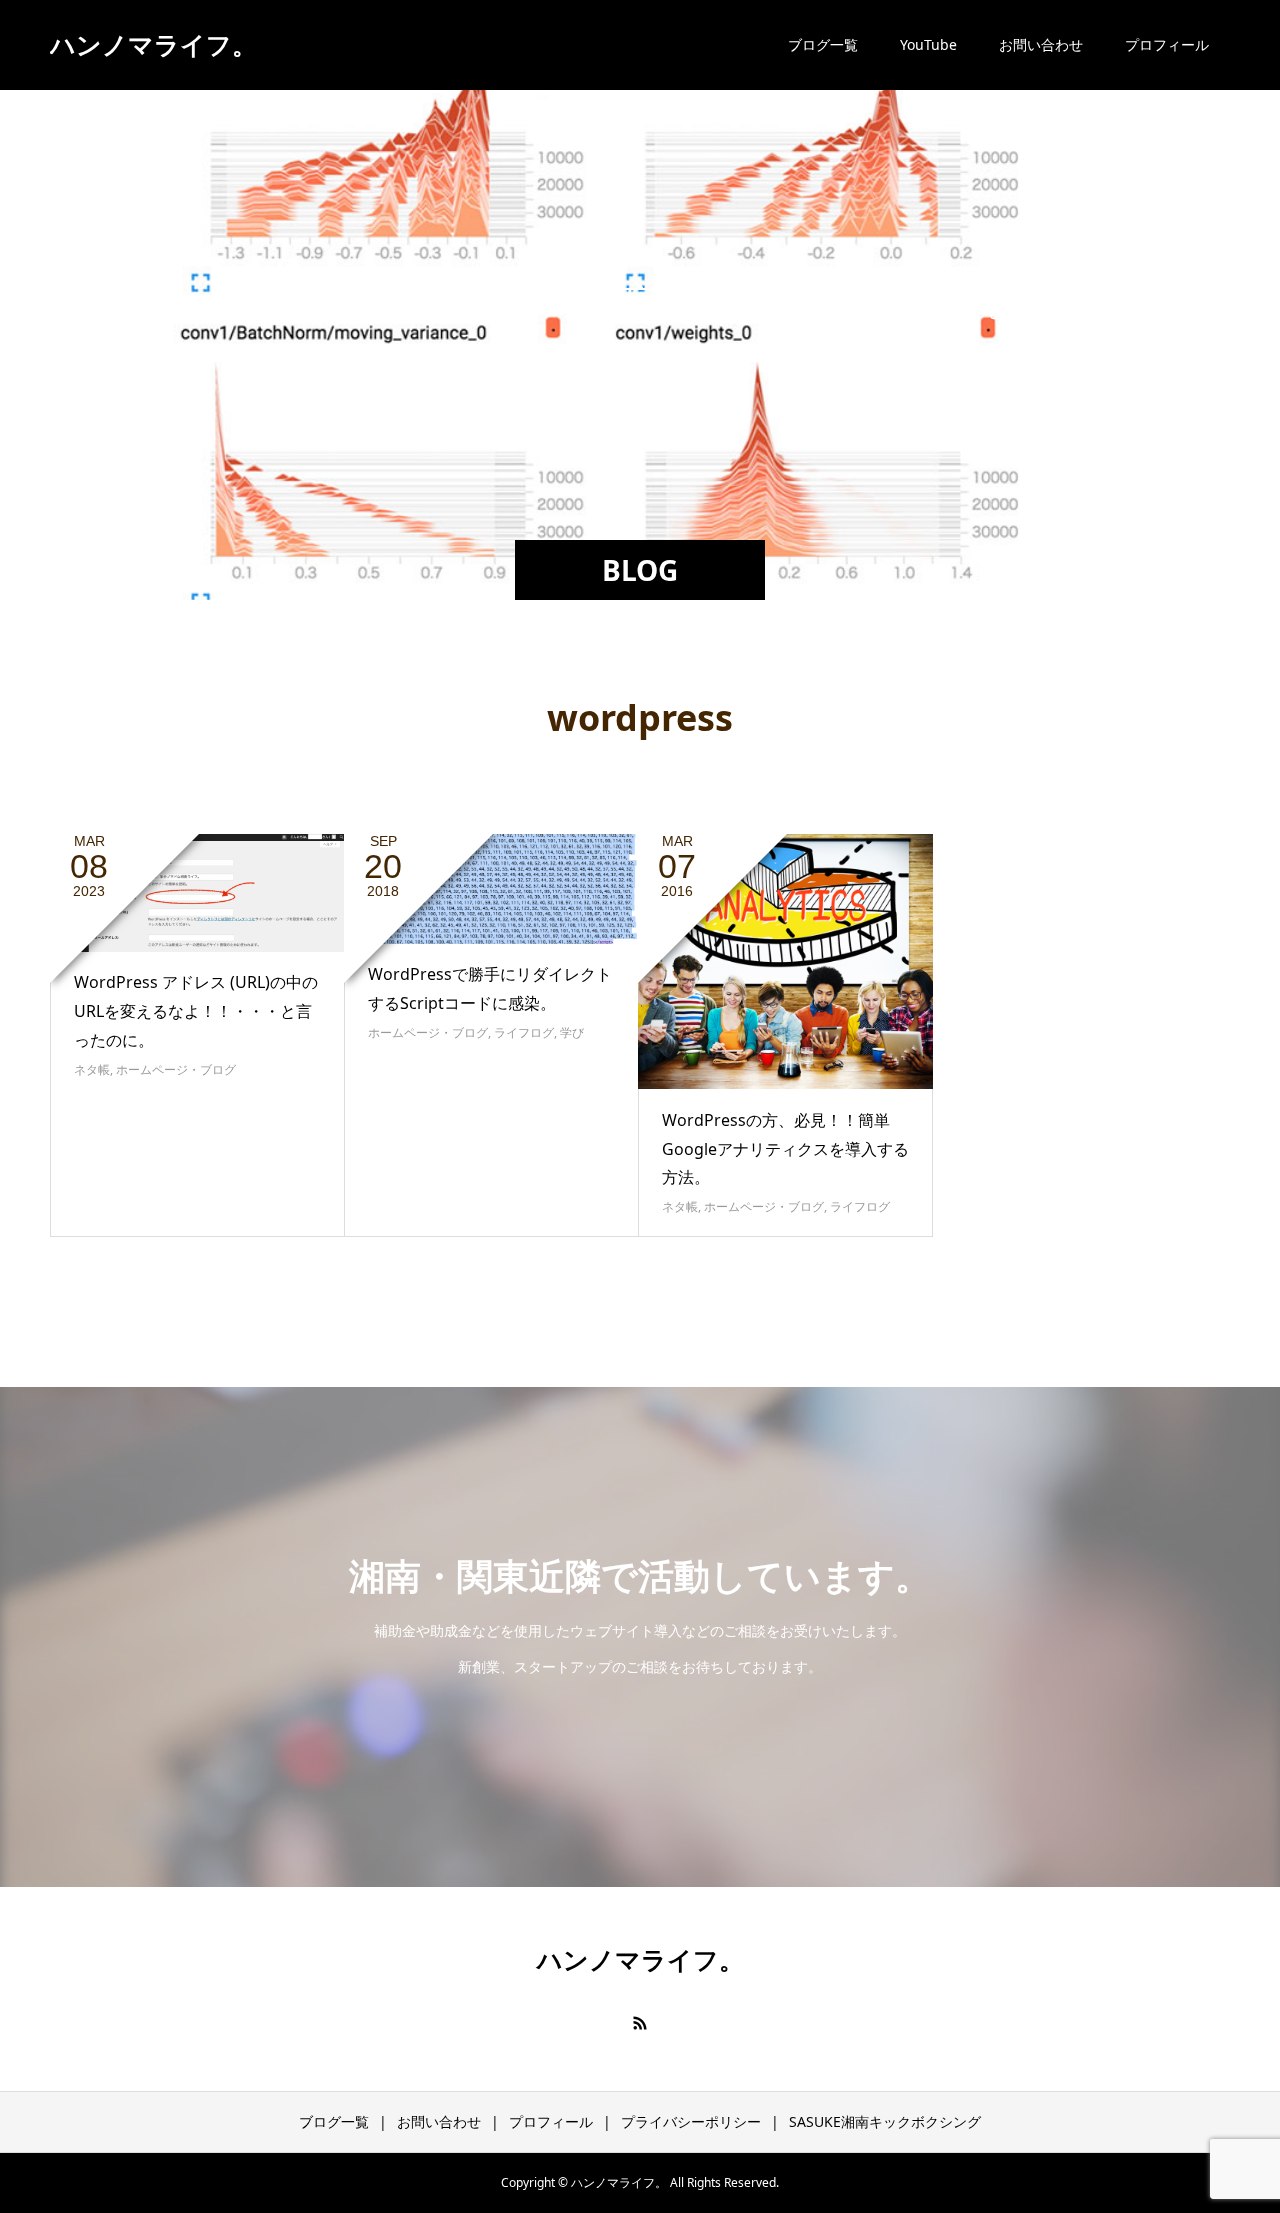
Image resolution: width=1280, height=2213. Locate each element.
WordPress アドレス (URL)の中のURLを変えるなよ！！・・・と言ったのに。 (196, 1011)
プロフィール (1167, 44)
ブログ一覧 (823, 44)
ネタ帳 (92, 1069)
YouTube (928, 44)
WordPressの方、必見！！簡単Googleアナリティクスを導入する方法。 (785, 1149)
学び (572, 1032)
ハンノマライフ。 (153, 44)
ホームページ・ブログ (176, 1069)
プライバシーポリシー (691, 2121)
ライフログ (524, 1032)
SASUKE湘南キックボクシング (885, 2121)
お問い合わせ (1041, 44)
